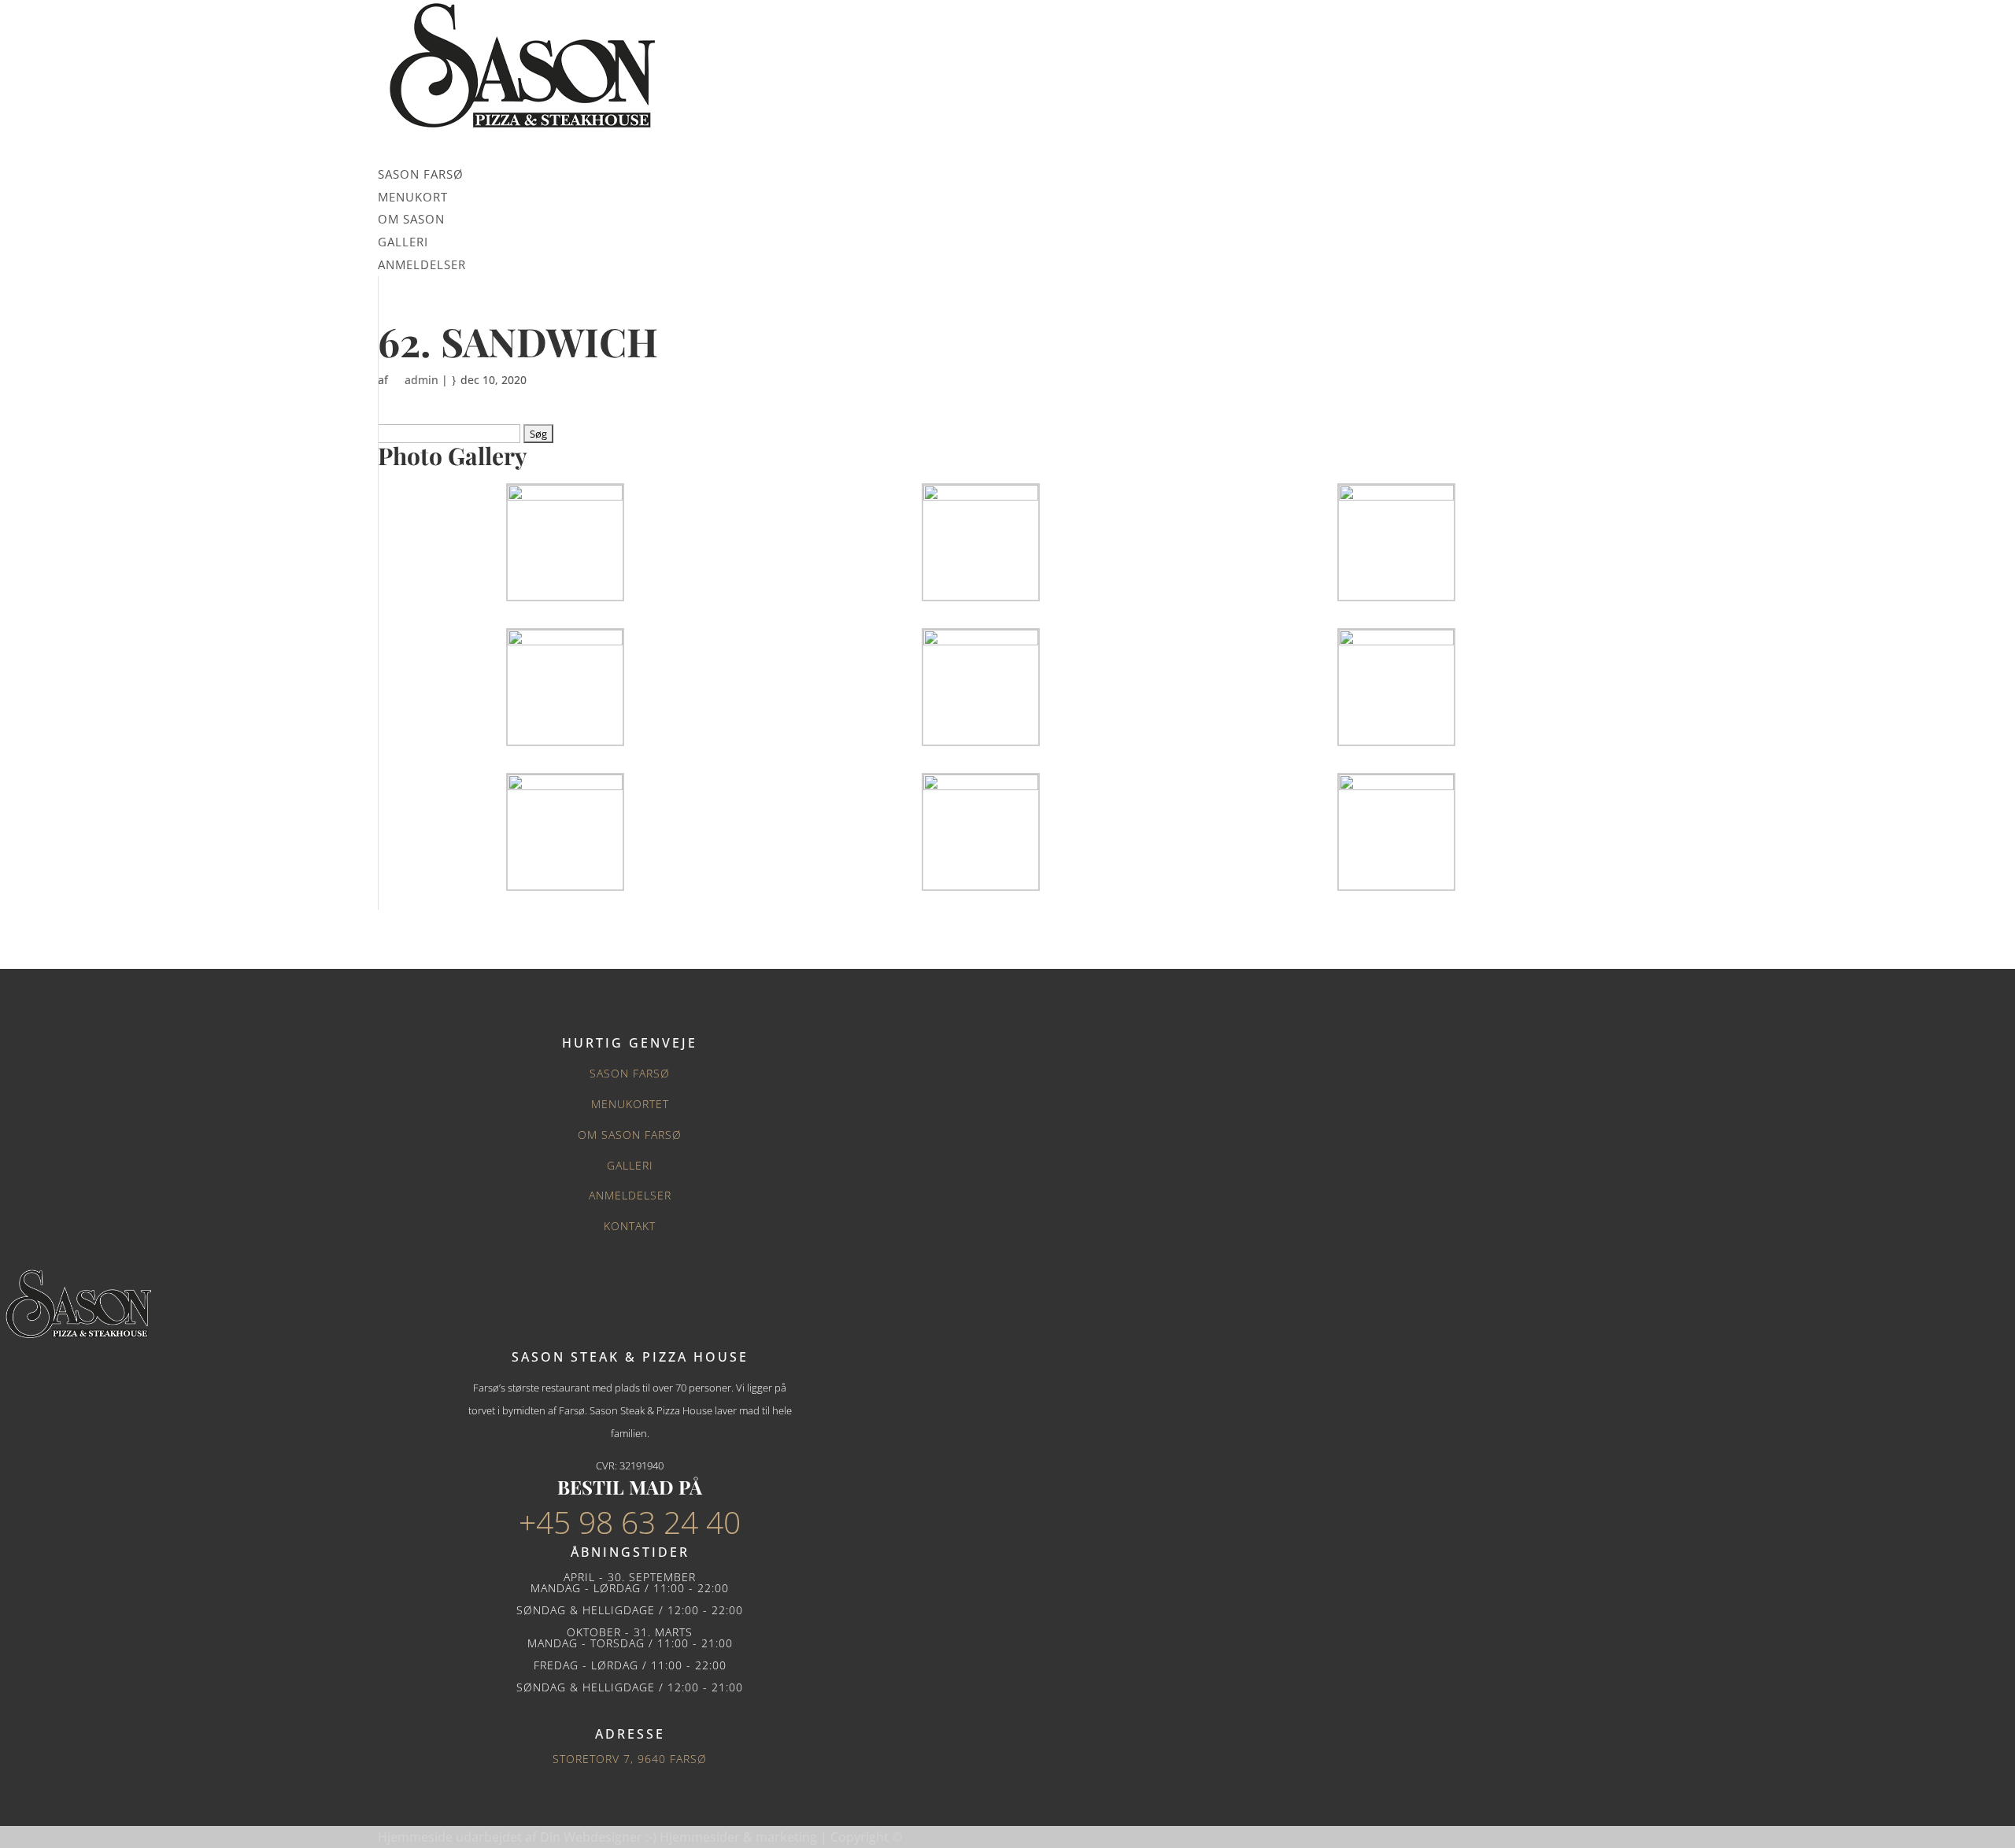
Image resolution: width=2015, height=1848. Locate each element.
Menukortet (630, 1104)
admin (421, 380)
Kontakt (630, 1226)
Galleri (630, 1165)
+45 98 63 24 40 (630, 1522)
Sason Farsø (630, 1073)
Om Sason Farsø (630, 1135)
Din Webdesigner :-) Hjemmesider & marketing (680, 1837)
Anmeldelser (630, 1195)
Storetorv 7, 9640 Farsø (630, 1759)
